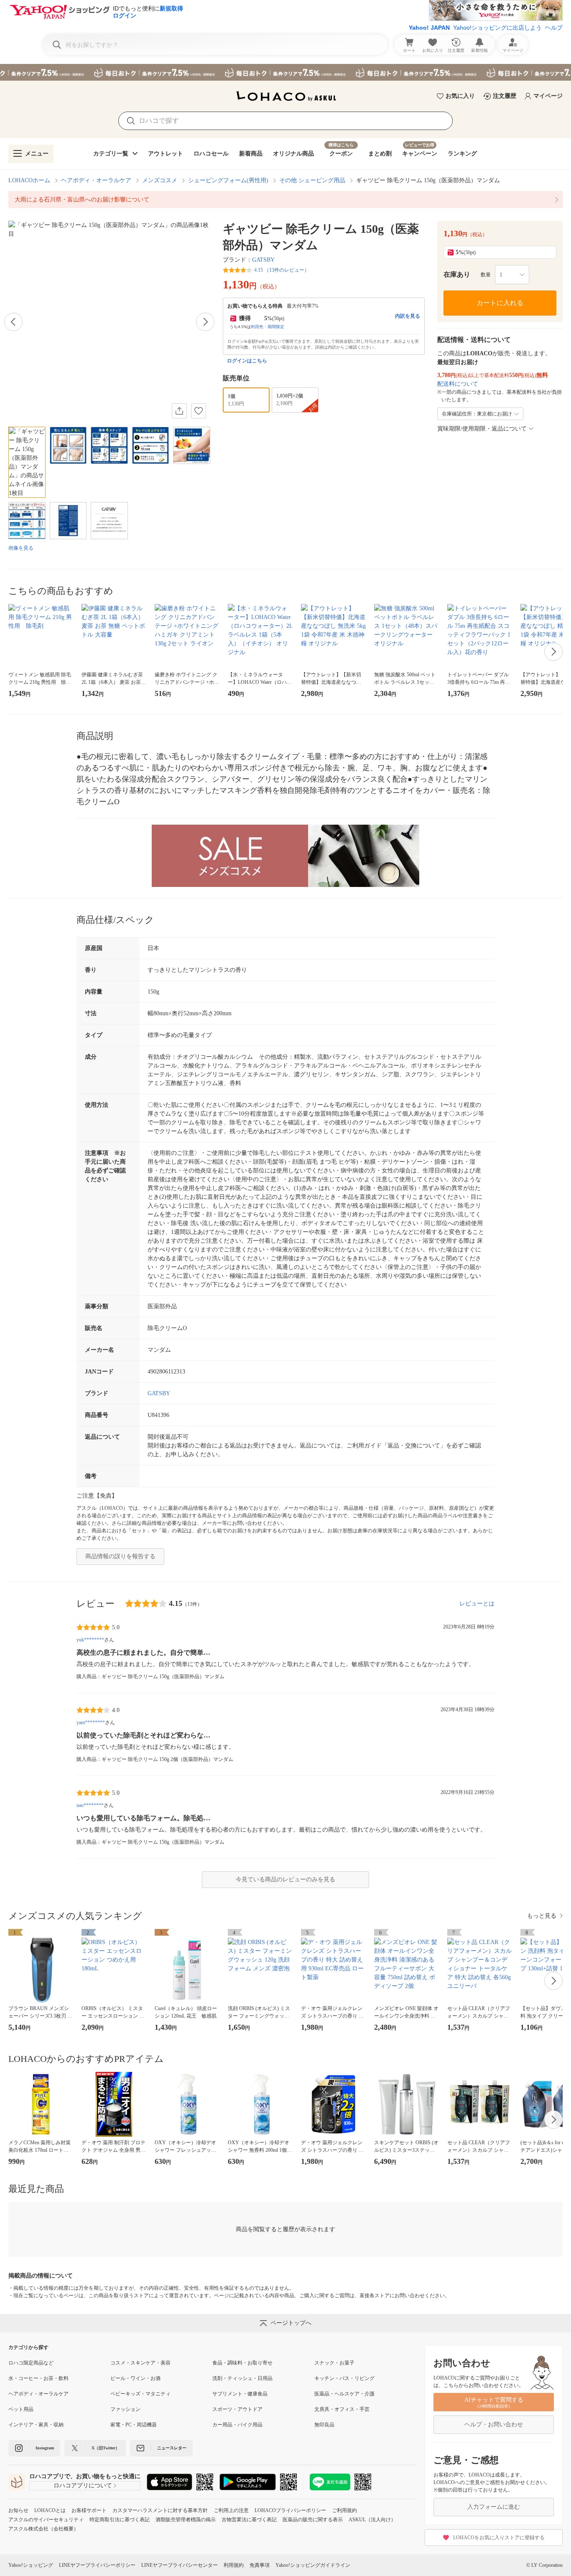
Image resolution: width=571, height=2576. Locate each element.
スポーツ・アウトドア (237, 2409)
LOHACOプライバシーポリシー (290, 2510)
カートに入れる (500, 303)
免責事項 (260, 2565)
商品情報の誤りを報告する (120, 1556)
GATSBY (263, 260)
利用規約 (234, 2565)
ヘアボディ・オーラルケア (96, 180)
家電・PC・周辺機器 (134, 2425)
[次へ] (205, 322)
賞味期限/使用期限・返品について (482, 429)
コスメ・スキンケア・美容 (140, 2363)
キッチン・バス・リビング (344, 2378)
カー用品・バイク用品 (237, 2425)
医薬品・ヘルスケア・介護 (344, 2394)
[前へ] (13, 322)
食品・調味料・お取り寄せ (242, 2363)
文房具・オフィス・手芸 (342, 2409)
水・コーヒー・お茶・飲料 (38, 2378)
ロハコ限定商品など (31, 2363)
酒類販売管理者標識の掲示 (186, 2520)
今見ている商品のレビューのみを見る (285, 1879)
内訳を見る (408, 316)
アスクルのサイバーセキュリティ (46, 2520)
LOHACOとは (50, 2510)
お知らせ (18, 2510)
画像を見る (21, 548)
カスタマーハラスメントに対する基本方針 (160, 2510)
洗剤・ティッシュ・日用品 (242, 2378)
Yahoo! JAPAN (429, 28)
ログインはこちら (247, 361)
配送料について (458, 384)
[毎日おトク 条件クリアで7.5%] (285, 72)
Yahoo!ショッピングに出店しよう (497, 28)
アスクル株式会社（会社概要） (43, 2529)
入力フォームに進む (494, 2507)
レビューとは (477, 1604)
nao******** (90, 1805)
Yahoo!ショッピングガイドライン (313, 2565)
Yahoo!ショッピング (31, 2565)
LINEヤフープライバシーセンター (180, 2565)
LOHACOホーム (29, 180)
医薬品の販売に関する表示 (313, 2520)
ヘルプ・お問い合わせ (494, 2424)
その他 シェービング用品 (312, 180)
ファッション (125, 2409)
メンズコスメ (160, 180)
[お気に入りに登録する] (199, 411)
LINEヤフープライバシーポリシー (97, 2565)
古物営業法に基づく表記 (249, 2520)
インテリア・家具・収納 (36, 2425)
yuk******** (90, 1640)
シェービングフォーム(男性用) (228, 180)
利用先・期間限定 (268, 327)
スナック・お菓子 (334, 2363)
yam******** (91, 1722)
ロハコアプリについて (83, 2486)
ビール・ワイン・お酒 (135, 2378)
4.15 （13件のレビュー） (282, 270)
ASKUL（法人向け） (372, 2520)
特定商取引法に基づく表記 (120, 2520)
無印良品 (324, 2425)
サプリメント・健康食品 (240, 2394)
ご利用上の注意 (231, 2510)
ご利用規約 (344, 2510)
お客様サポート (89, 2510)
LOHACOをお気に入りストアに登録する (499, 2538)
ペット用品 (21, 2409)
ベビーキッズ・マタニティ (140, 2394)
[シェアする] (179, 411)
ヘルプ (554, 28)
